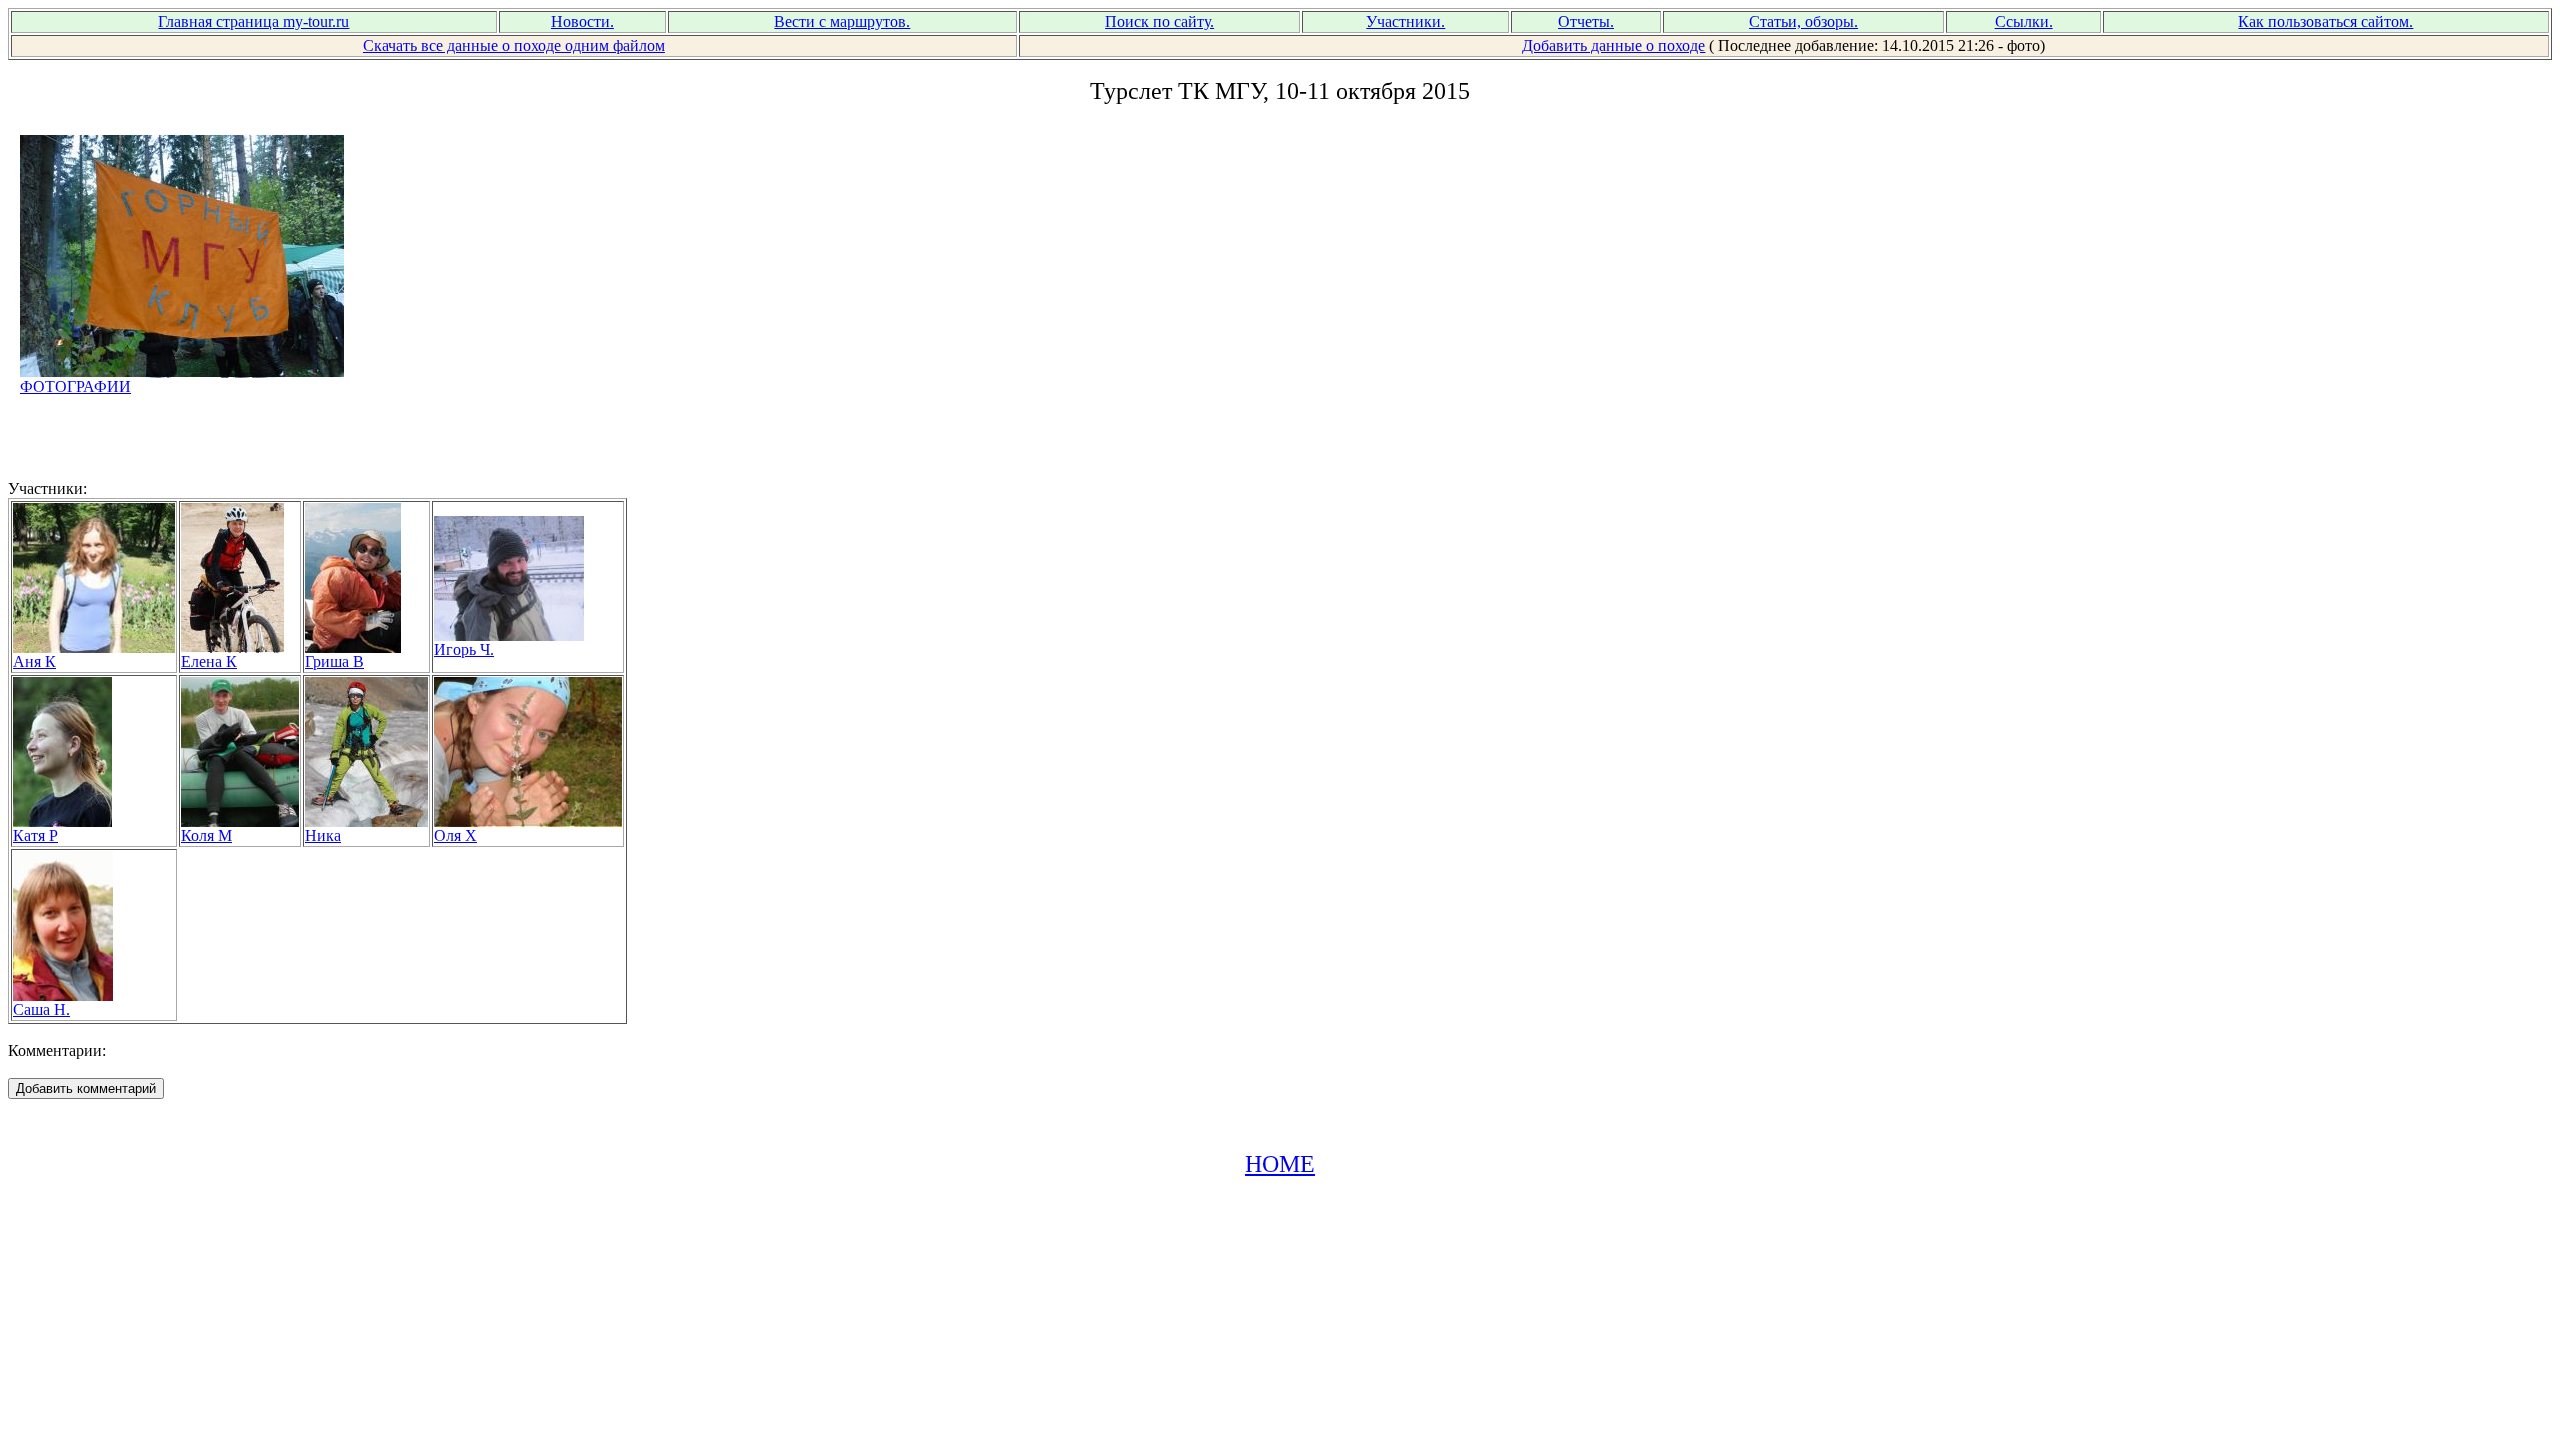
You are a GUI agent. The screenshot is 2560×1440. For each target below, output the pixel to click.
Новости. (582, 21)
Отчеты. (1586, 21)
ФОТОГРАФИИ (75, 386)
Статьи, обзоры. (1803, 21)
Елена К (209, 661)
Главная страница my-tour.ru (253, 21)
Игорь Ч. (464, 649)
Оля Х (455, 835)
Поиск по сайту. (1159, 21)
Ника (323, 835)
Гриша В (334, 661)
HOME (1280, 1164)
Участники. (1405, 21)
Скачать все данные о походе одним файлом (514, 45)
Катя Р (35, 835)
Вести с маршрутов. (842, 21)
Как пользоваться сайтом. (2325, 21)
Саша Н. (41, 1009)
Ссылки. (2024, 21)
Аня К (34, 661)
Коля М (206, 835)
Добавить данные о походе (1613, 45)
